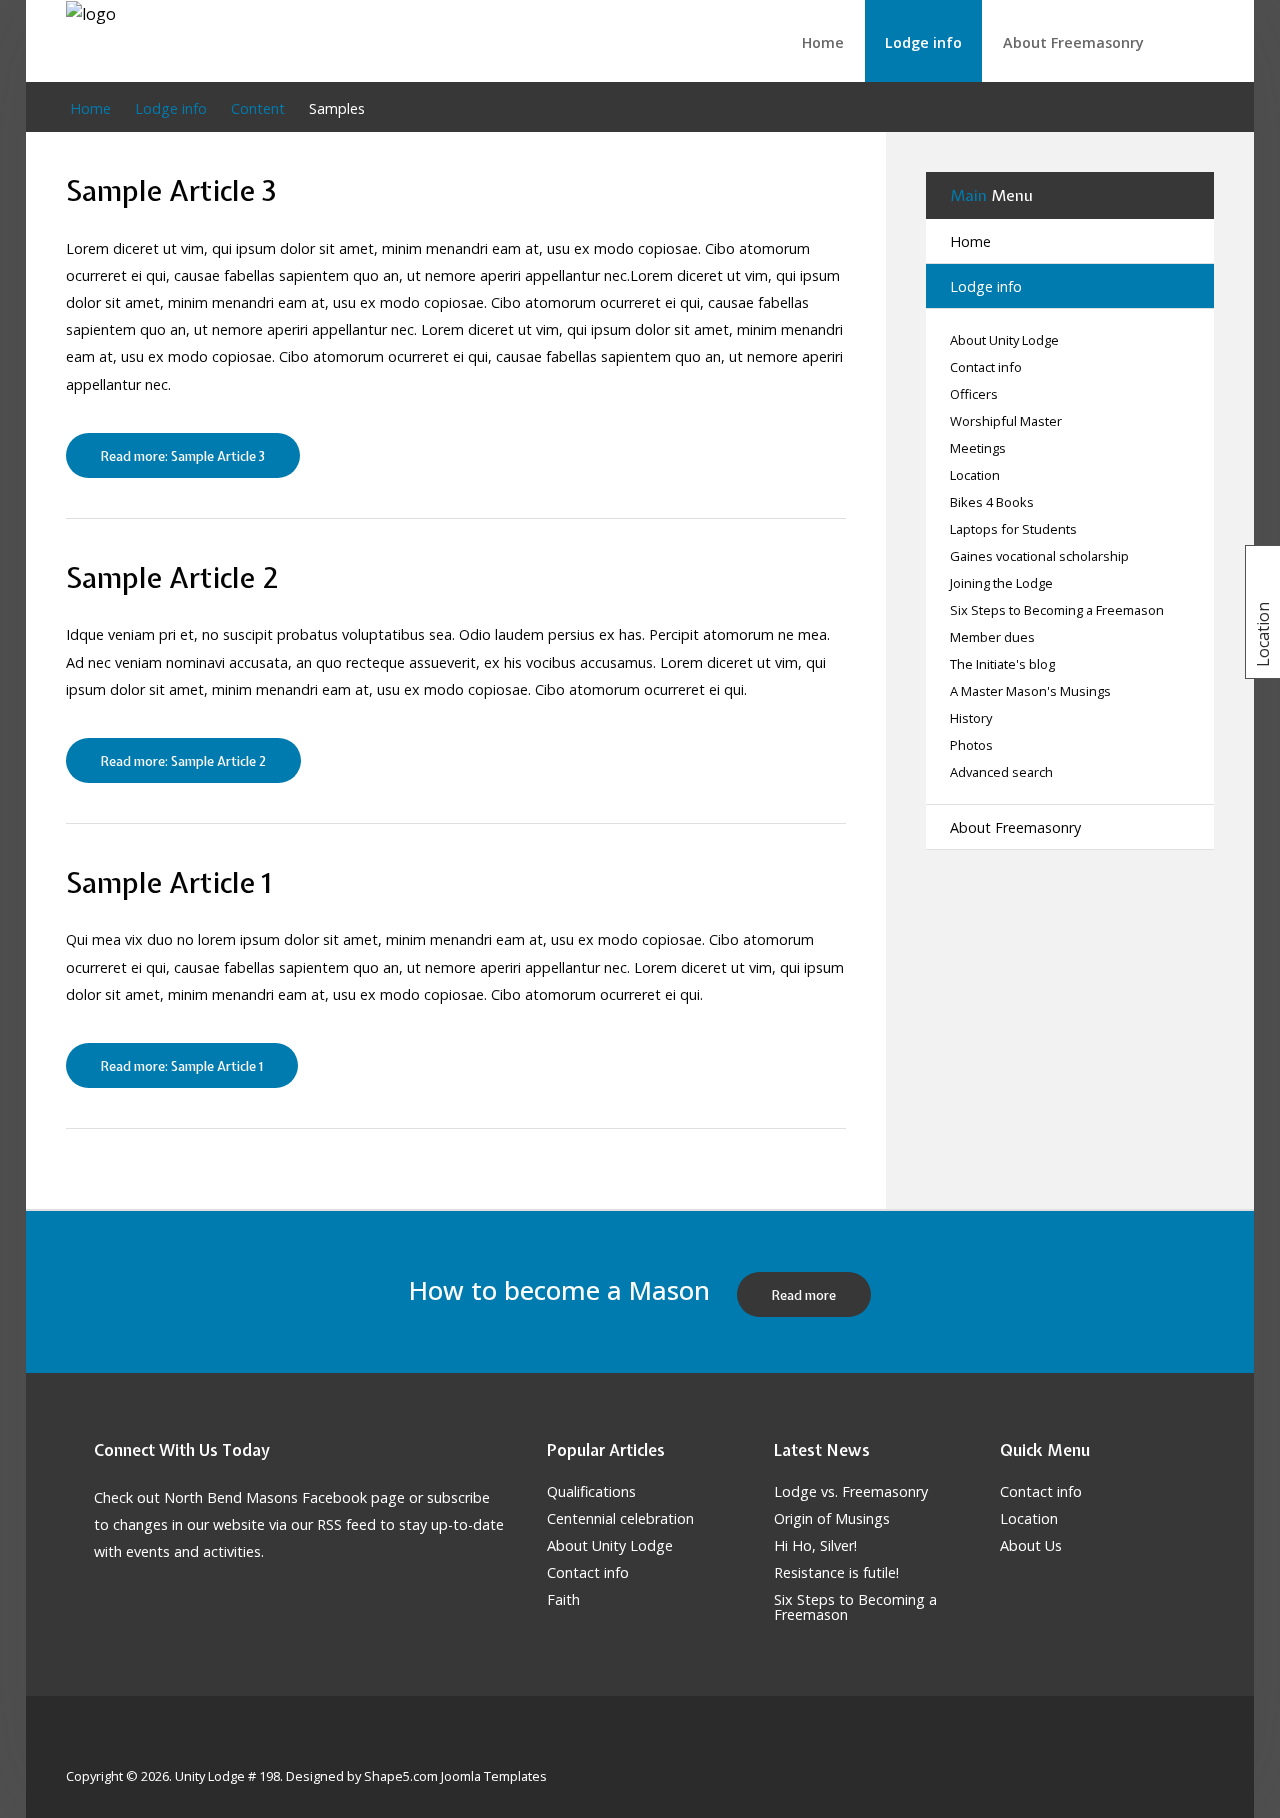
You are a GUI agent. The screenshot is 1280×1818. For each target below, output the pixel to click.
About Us (1031, 1546)
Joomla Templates (494, 1776)
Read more (804, 1295)
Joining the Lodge (1001, 583)
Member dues (992, 637)
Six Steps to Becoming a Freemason (1057, 610)
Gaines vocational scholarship (1039, 556)
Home (823, 42)
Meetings (978, 448)
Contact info (986, 367)
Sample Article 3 (171, 190)
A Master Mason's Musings (1030, 691)
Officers (974, 394)
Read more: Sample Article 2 (183, 761)
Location (975, 475)
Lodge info (923, 42)
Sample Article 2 (172, 577)
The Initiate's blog (1002, 664)
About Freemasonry (1073, 42)
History (971, 718)
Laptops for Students (1013, 529)
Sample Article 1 (168, 882)
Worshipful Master (1006, 421)
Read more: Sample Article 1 (182, 1066)
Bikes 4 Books (992, 502)
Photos (971, 745)
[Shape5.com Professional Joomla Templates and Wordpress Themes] (108, 1744)
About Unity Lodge (1004, 340)
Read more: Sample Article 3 (183, 456)
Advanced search (1001, 772)
